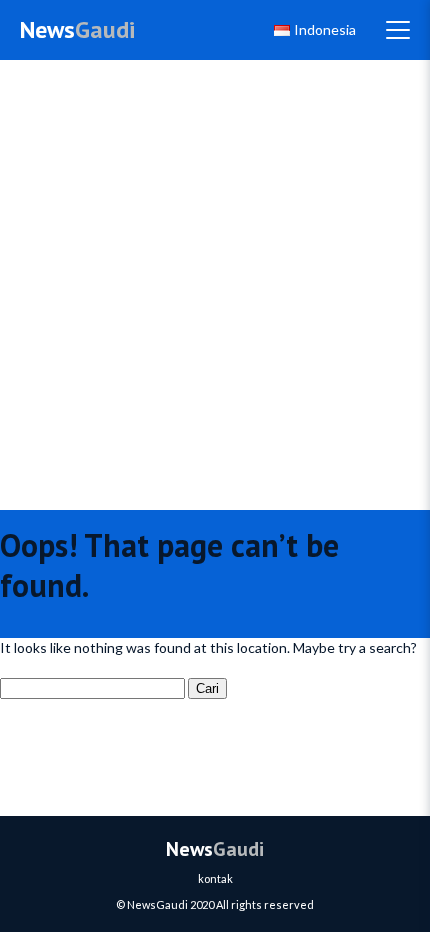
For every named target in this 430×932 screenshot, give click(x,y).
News (77, 30)
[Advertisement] (215, 285)
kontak (215, 878)
